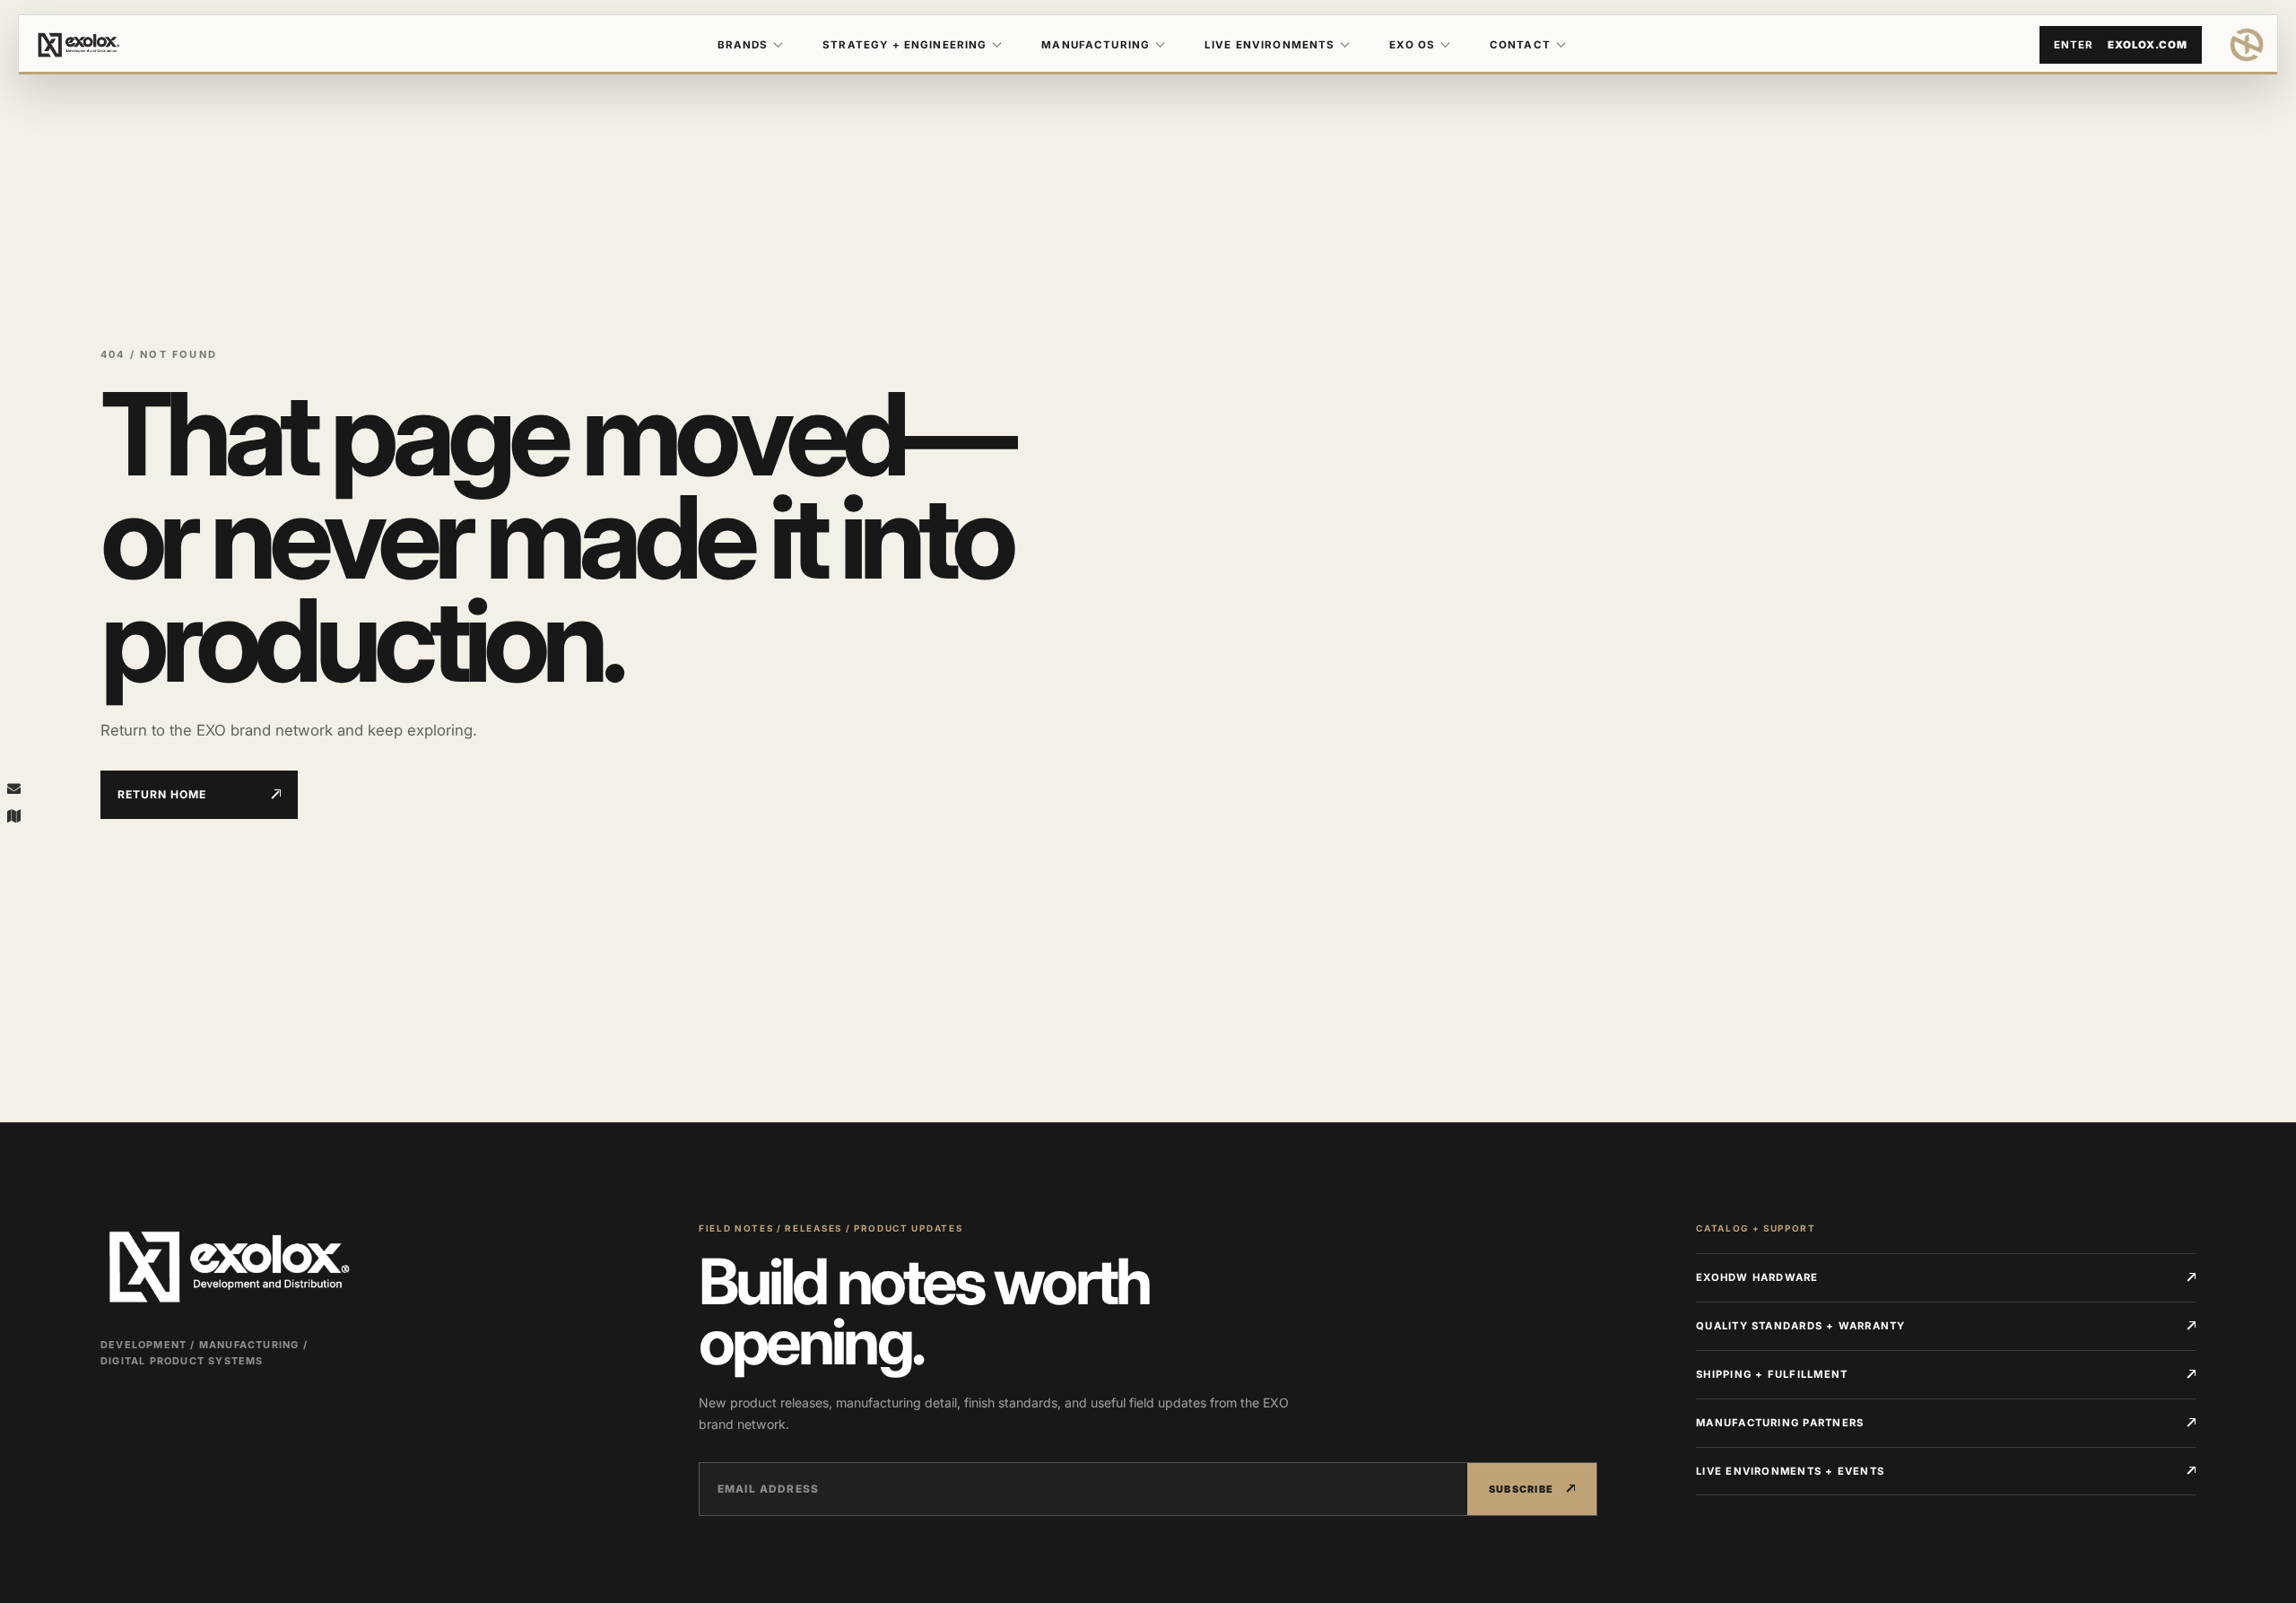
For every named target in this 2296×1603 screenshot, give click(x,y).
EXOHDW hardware (1757, 1277)
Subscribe (1522, 1489)
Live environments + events (1790, 1471)
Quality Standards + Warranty (1801, 1326)
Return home (162, 794)
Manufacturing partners (1780, 1423)
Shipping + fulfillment (1772, 1374)
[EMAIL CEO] (13, 788)
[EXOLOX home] (2247, 45)
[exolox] (138, 45)
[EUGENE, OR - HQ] (13, 815)
